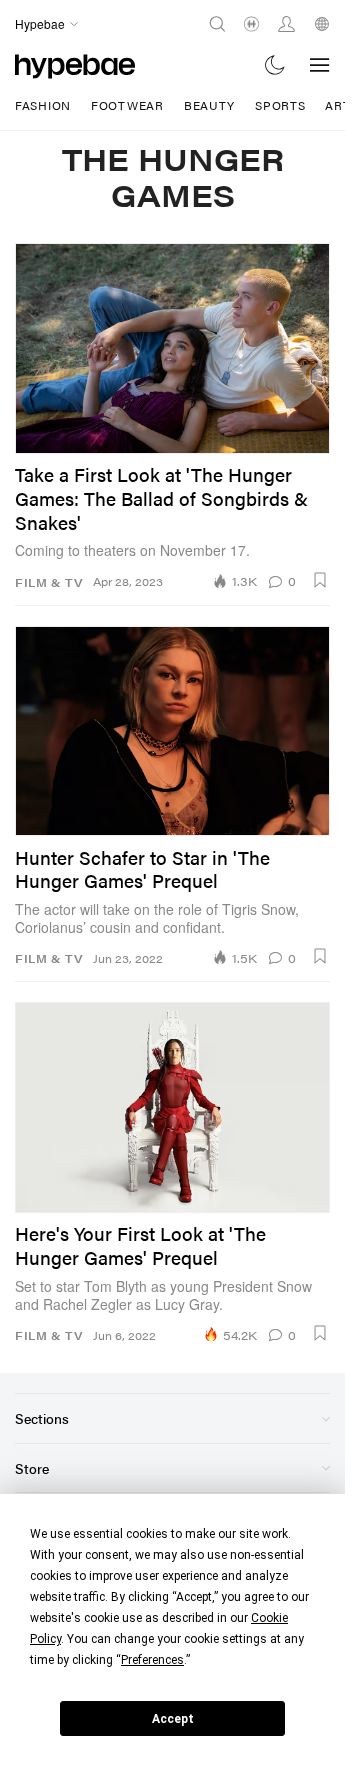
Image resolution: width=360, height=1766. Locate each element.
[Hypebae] (75, 64)
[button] (320, 580)
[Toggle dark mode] (275, 64)
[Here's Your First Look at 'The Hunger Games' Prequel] (172, 1107)
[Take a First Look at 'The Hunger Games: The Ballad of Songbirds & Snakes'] (172, 348)
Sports (280, 105)
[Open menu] (320, 65)
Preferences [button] (152, 1660)
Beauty (209, 105)
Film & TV (49, 582)
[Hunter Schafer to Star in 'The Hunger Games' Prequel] (172, 731)
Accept (173, 1719)
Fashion (43, 105)
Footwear (127, 105)
